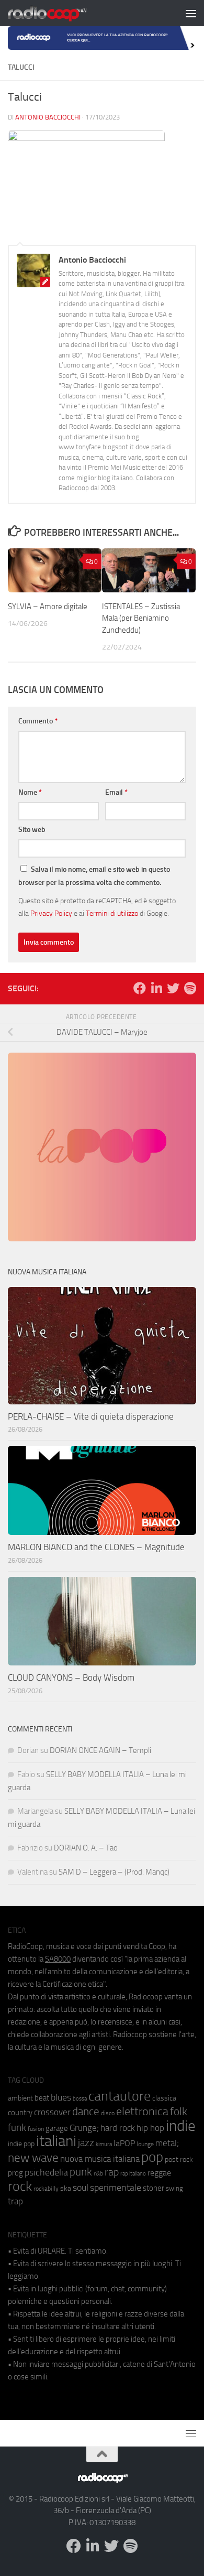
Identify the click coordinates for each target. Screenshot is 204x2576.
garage (57, 2128)
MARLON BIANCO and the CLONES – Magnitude (96, 1547)
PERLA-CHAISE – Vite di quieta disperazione (91, 1416)
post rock (179, 2159)
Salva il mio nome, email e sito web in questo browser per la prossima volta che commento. (94, 876)
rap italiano (133, 2174)
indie (181, 2126)
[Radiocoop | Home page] (61, 13)
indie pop (21, 2144)
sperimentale (116, 2188)
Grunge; (84, 2128)
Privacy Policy (51, 913)
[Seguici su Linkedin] (156, 988)
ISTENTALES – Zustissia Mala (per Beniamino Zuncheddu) (141, 618)
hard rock (118, 2128)
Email (116, 792)
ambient (20, 2098)
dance (86, 2111)
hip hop (150, 2128)
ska (66, 2188)
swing (174, 2188)
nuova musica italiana (100, 2159)
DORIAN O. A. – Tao (86, 1848)
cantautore (120, 2096)
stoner (154, 2188)
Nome (30, 792)
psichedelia (46, 2172)
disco (108, 2113)
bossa (80, 2099)
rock (20, 2186)
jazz (86, 2143)
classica (164, 2098)
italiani (56, 2141)
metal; (167, 2143)
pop (152, 2157)
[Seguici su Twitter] (173, 988)
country (20, 2113)
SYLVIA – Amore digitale (48, 607)
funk (17, 2128)
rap (112, 2172)
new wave (33, 2158)
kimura (104, 2144)
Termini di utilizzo (112, 913)
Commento (38, 721)
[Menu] (191, 13)
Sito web (32, 830)
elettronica (142, 2111)
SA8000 (58, 1959)
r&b (98, 2173)
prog (15, 2173)
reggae (159, 2173)
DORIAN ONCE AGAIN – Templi (100, 1750)
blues (61, 2097)
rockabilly (46, 2189)
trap (15, 2201)
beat (42, 2098)
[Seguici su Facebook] (140, 988)
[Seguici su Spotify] (190, 988)
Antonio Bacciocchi (48, 117)
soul (81, 2188)
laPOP (124, 2144)
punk (81, 2172)
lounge (145, 2144)
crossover (52, 2112)
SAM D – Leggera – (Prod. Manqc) (114, 1872)
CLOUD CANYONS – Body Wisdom (71, 1677)
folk (179, 2112)
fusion (36, 2129)
